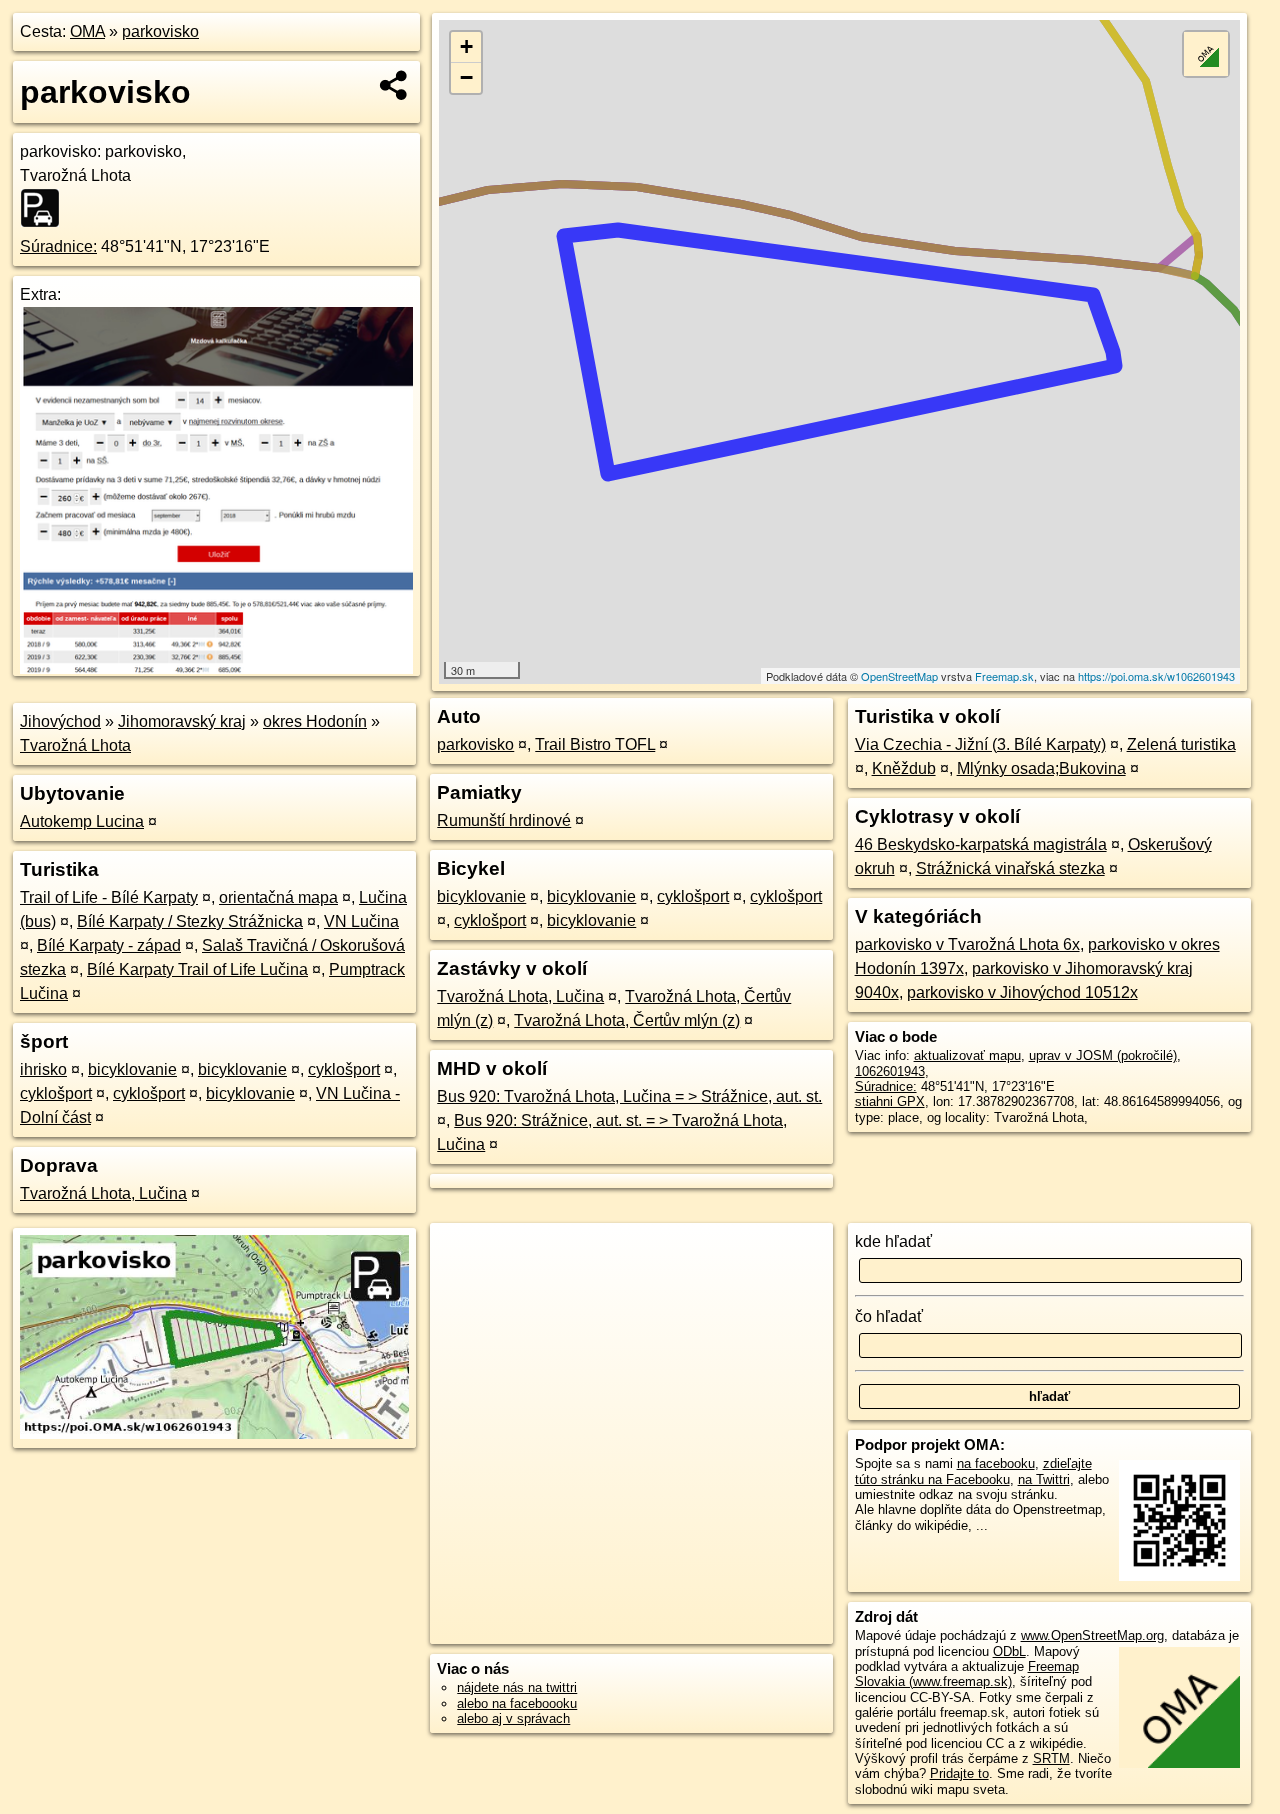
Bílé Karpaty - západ (109, 945)
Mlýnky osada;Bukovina (1041, 768)
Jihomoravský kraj (182, 721)
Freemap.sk (1004, 676)
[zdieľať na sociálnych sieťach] (394, 85)
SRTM (1051, 1758)
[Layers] (1206, 54)
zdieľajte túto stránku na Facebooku (973, 1471)
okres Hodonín (315, 721)
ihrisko (43, 1069)
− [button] (466, 77)
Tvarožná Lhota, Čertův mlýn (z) (627, 1020)
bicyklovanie (132, 1069)
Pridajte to (959, 1773)
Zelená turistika (1181, 744)
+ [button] (466, 46)
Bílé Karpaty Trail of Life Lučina (197, 969)
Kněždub (904, 768)
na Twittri (1044, 1479)
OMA (87, 31)
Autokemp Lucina (82, 821)
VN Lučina (361, 921)
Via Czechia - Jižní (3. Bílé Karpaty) (980, 744)
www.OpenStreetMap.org (1092, 1635)
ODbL (1009, 1651)
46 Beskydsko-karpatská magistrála (981, 844)
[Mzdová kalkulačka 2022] (216, 668)
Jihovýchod (60, 721)
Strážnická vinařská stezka (1010, 868)
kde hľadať (893, 1241)
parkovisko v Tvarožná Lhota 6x (967, 944)
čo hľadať (889, 1316)
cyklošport (344, 1069)
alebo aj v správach (513, 1718)
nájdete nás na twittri (517, 1687)
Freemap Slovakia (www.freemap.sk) (967, 1674)
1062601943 (890, 1071)
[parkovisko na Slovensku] (46, 208)
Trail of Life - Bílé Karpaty (109, 897)
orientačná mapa (278, 897)
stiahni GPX (890, 1101)
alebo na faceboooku (517, 1703)
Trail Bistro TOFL (595, 744)
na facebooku (996, 1463)
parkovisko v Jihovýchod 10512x (1022, 992)
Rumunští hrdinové (504, 820)
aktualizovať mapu (967, 1055)
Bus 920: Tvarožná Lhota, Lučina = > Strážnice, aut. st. (629, 1096)
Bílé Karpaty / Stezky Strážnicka (190, 921)
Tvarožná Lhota (75, 745)
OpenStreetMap (899, 676)
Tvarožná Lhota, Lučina (103, 1193)
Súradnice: (58, 246)
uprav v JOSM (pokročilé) (1103, 1055)
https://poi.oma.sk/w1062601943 (1156, 676)
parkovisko (160, 31)
